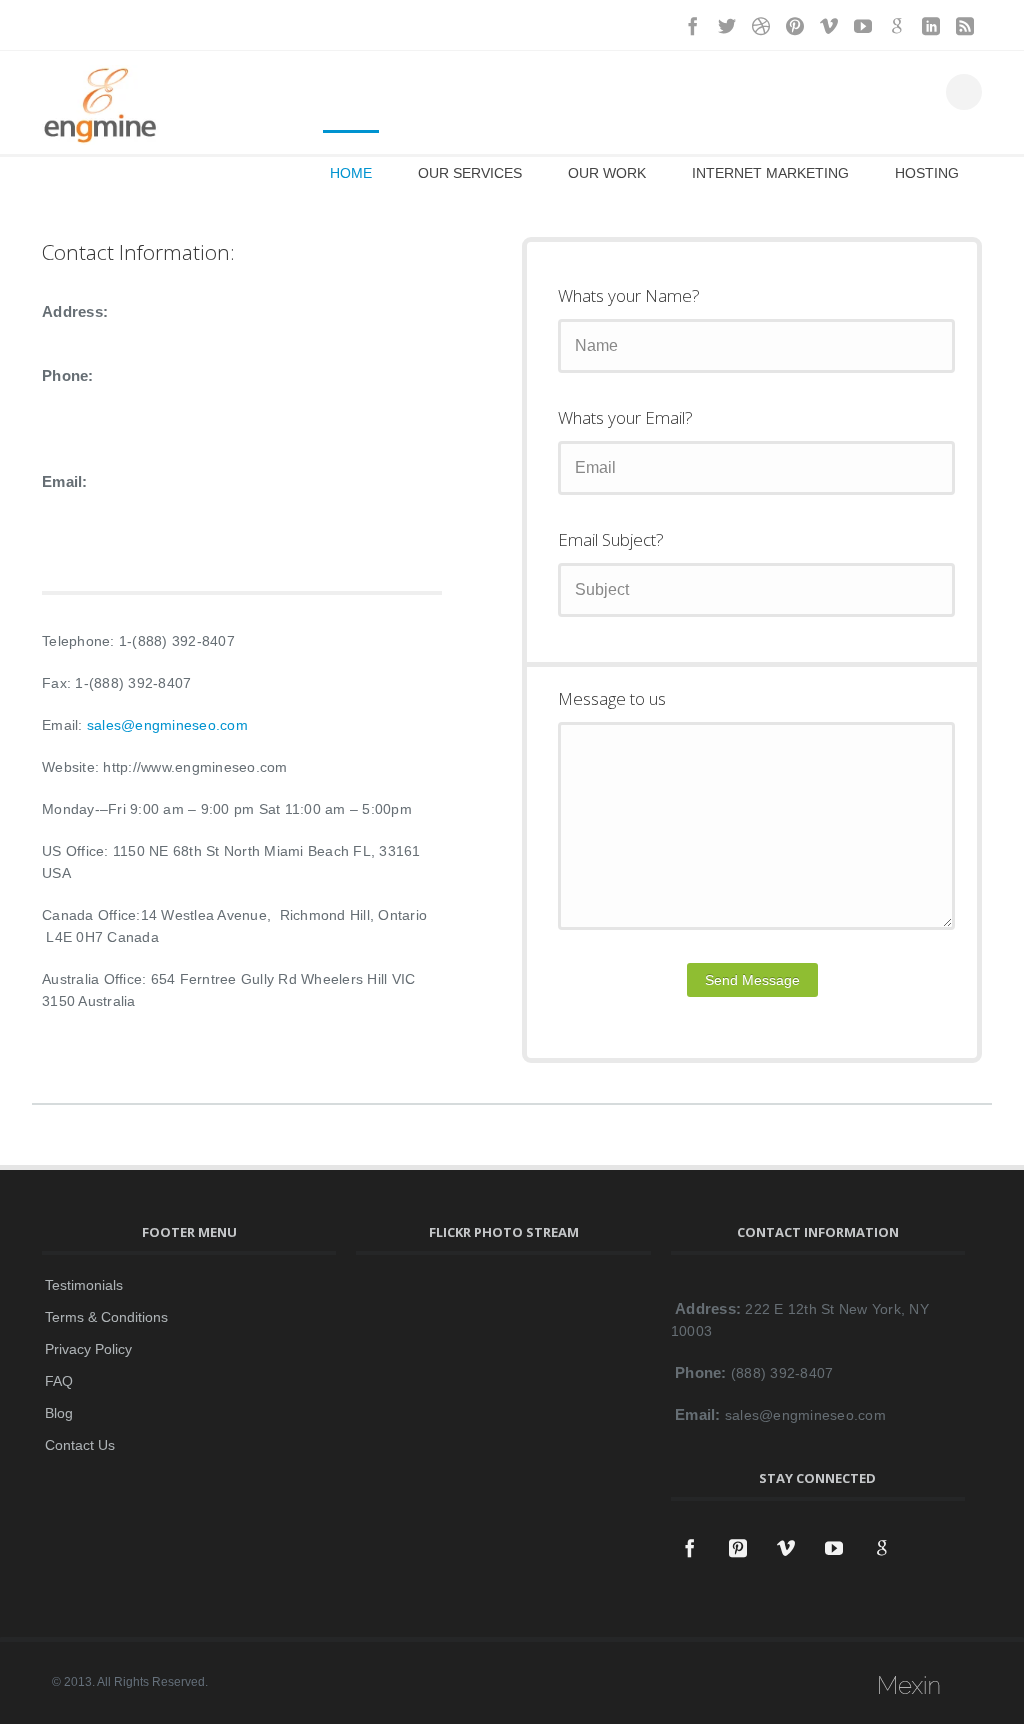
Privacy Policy (88, 1349)
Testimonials (84, 1285)
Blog (59, 1413)
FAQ (59, 1381)
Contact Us (80, 1445)
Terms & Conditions (106, 1317)
